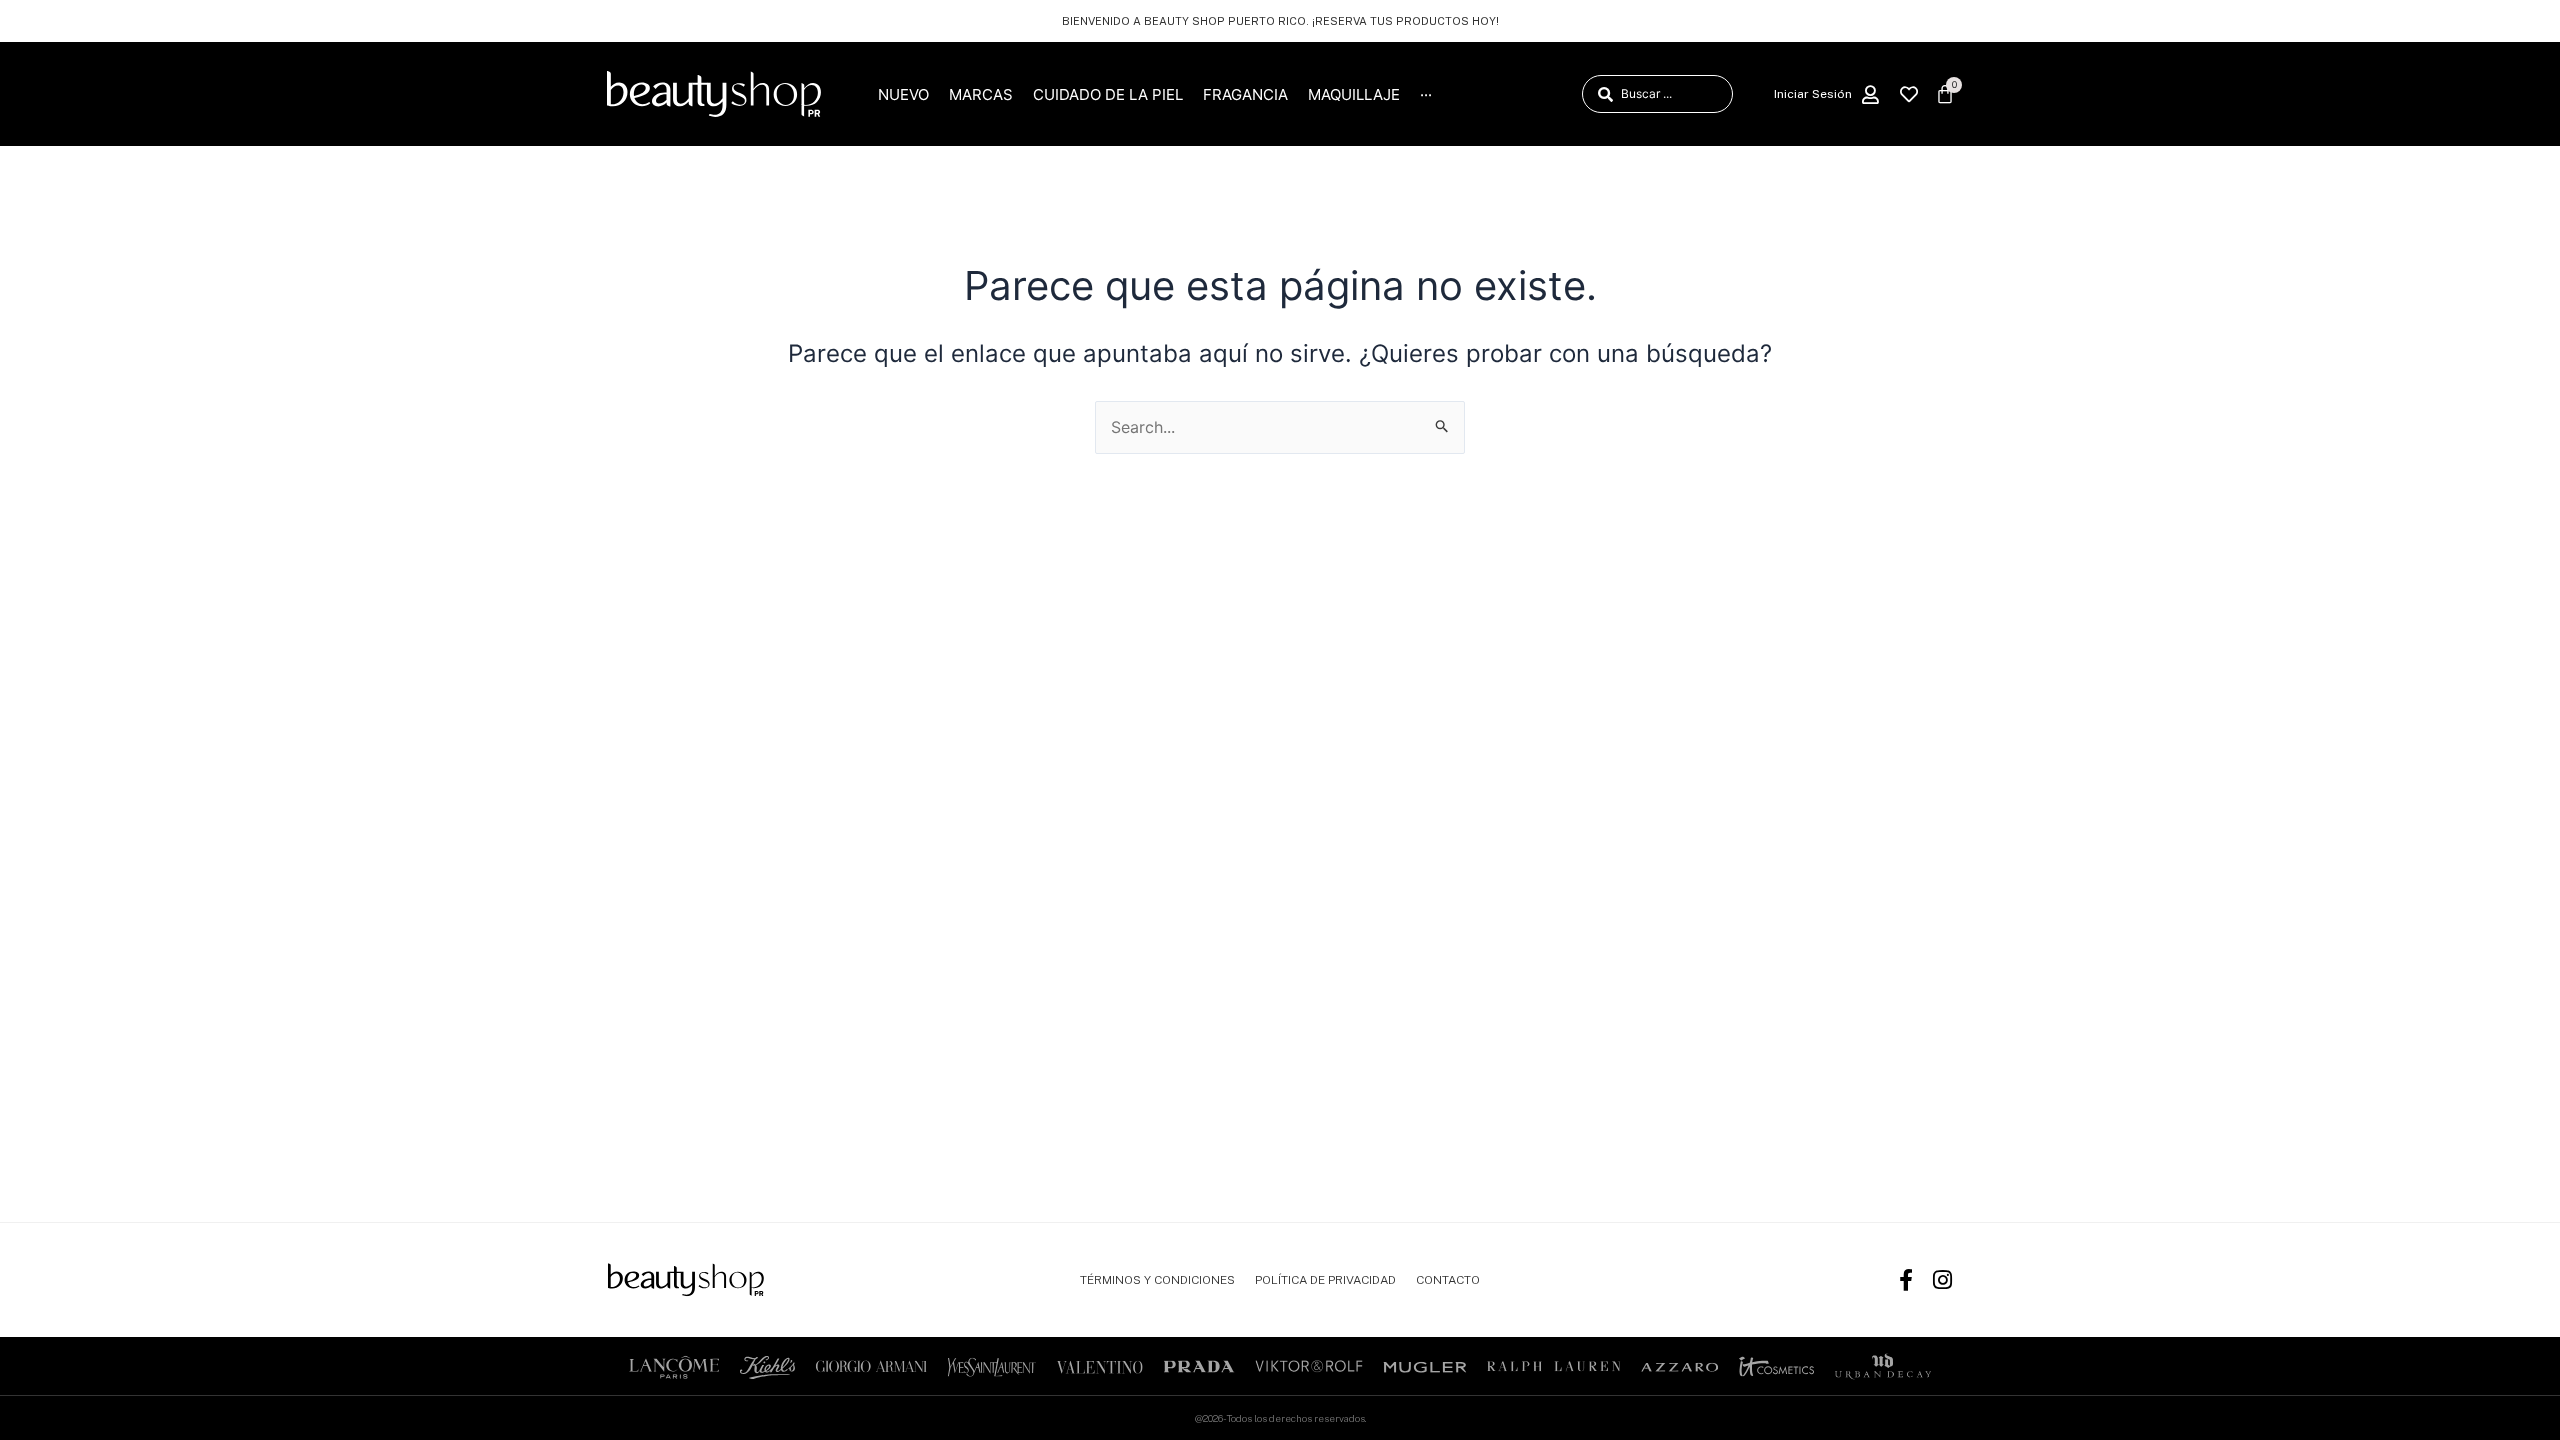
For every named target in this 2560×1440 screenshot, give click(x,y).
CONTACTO (1448, 1280)
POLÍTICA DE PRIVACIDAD (1325, 1280)
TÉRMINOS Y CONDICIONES (1157, 1280)
